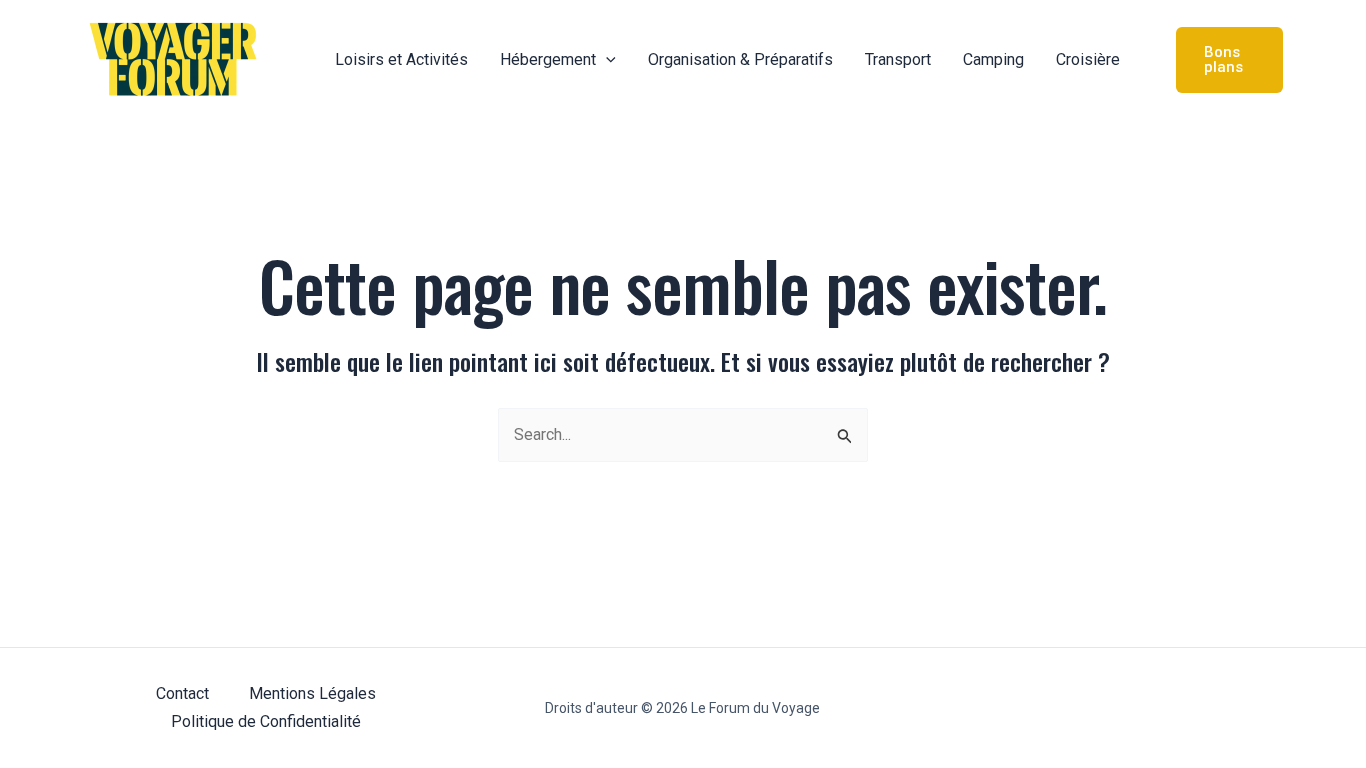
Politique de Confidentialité (266, 721)
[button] (606, 60)
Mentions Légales (312, 693)
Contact (182, 693)
